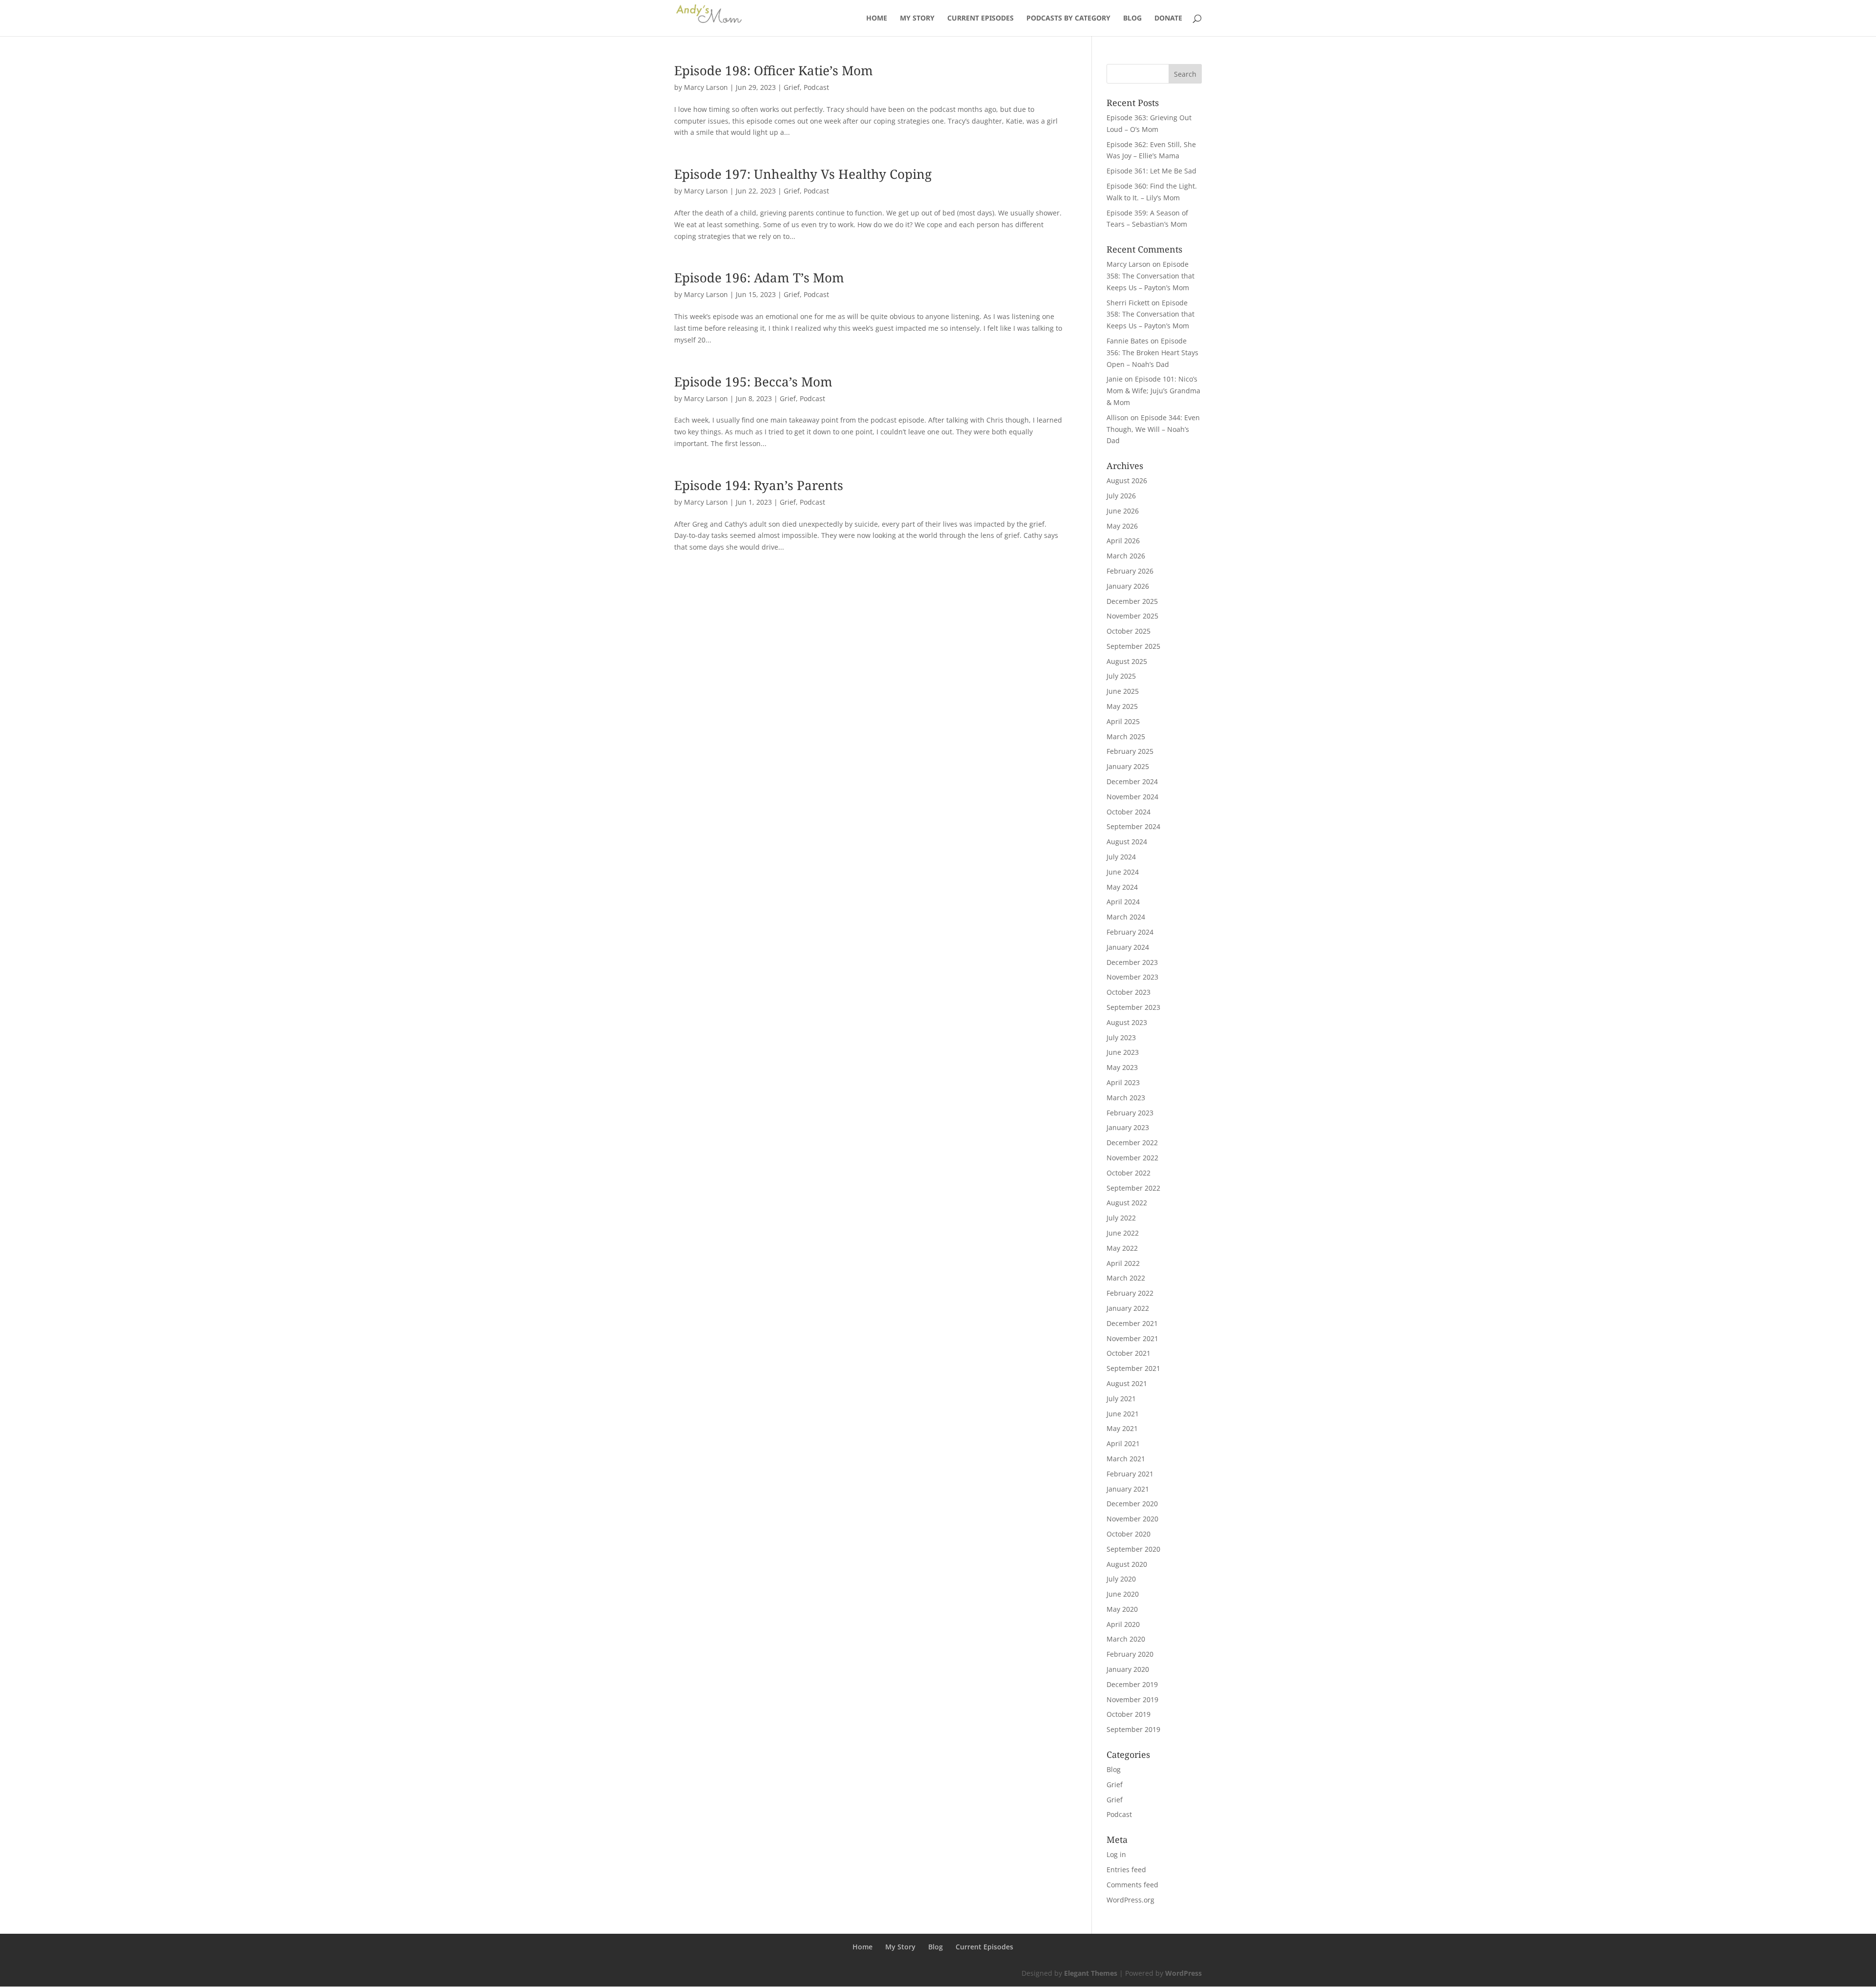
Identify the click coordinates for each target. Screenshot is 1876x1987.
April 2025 (1123, 721)
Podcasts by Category (1068, 19)
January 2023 (1128, 1127)
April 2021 (1123, 1443)
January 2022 (1128, 1308)
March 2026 (1126, 556)
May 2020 (1122, 1609)
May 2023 (1122, 1067)
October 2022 (1129, 1173)
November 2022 (1132, 1158)
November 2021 (1132, 1338)
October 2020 (1129, 1534)
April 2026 (1123, 541)
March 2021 (1126, 1459)
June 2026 (1123, 511)
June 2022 (1123, 1233)
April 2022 (1123, 1263)
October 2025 (1129, 631)
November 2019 (1132, 1699)
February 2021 (1130, 1474)
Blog (1132, 19)
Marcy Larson (706, 87)
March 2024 (1126, 917)
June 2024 (1123, 872)
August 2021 (1127, 1383)
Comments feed (1132, 1885)
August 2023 (1127, 1022)
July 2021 (1121, 1399)
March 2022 (1126, 1278)
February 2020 (1130, 1654)
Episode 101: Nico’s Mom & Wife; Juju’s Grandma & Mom (1153, 391)
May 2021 (1122, 1428)
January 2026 (1128, 586)
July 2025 (1121, 676)
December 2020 (1132, 1504)
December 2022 (1132, 1143)
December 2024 (1132, 781)
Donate (1168, 19)
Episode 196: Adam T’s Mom (759, 278)
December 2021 (1132, 1323)
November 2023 (1132, 977)
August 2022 (1127, 1203)
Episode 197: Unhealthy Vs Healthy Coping (803, 174)
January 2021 (1128, 1489)
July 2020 (1121, 1579)
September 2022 (1133, 1188)
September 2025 (1133, 646)
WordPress (1183, 1973)
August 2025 (1127, 661)
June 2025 (1123, 691)
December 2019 (1132, 1684)
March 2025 (1126, 737)
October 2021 (1129, 1353)
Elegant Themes (1091, 1973)
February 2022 (1130, 1293)
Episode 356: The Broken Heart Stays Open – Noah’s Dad (1152, 353)
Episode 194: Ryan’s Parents (759, 485)
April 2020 (1123, 1624)
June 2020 (1123, 1594)
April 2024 (1123, 902)
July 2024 (1121, 857)
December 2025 (1132, 601)
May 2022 (1122, 1248)
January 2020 (1128, 1669)
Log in (1116, 1854)
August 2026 (1127, 481)
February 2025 (1130, 751)
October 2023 (1129, 992)
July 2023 (1121, 1037)
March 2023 (1126, 1098)
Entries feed (1126, 1869)
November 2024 (1132, 797)
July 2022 (1121, 1218)
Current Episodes (981, 19)
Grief (792, 87)
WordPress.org (1130, 1900)
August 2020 (1127, 1564)
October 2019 (1129, 1714)
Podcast (816, 87)
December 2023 (1132, 962)
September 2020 (1133, 1549)
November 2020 (1132, 1519)
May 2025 (1122, 706)
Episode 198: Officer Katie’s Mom (774, 70)
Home (877, 19)
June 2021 (1123, 1414)
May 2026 (1122, 526)
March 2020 (1126, 1639)
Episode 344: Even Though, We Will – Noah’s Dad (1153, 429)
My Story (917, 19)
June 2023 (1123, 1052)
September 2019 (1133, 1729)
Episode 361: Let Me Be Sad (1151, 171)
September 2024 (1133, 826)
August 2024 (1127, 842)
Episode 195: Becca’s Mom (753, 382)
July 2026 (1121, 496)
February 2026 (1130, 571)
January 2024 (1128, 947)
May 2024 (1122, 887)
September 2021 (1133, 1368)
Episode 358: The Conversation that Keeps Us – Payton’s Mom (1151, 276)
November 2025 (1132, 616)
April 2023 (1123, 1082)
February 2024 (1130, 932)
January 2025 (1128, 766)
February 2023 (1130, 1113)
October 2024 (1129, 812)
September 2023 (1133, 1007)
